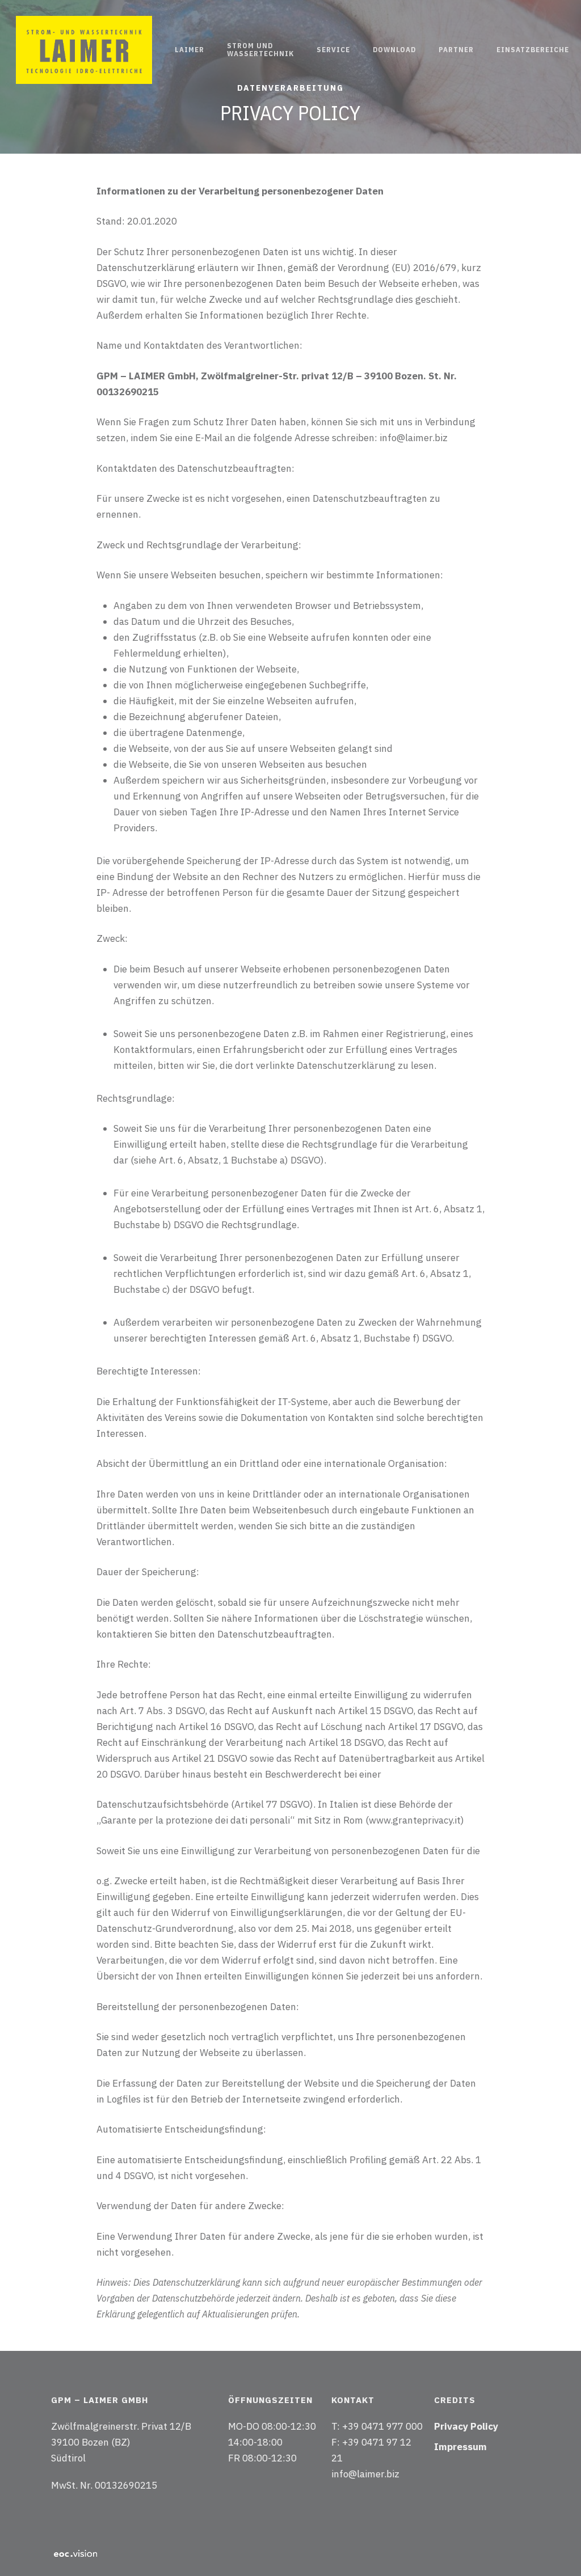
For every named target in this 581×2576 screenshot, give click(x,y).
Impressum (460, 2447)
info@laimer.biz (365, 2474)
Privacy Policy (466, 2426)
